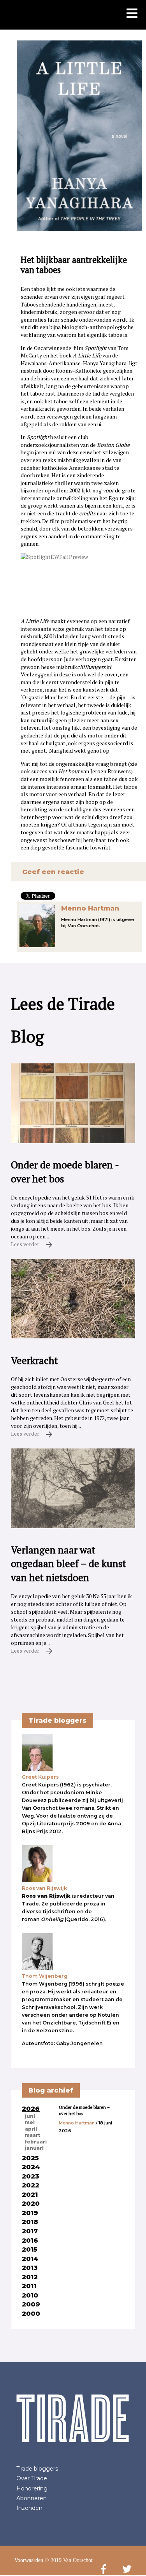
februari (36, 2142)
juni (30, 2116)
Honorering (32, 2488)
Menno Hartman (90, 908)
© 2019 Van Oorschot (69, 2560)
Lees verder (26, 1244)
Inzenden (29, 2508)
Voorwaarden (29, 2560)
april (31, 2129)
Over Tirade (32, 2478)
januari (34, 2148)
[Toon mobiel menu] (132, 14)
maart (33, 2135)
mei (30, 2122)
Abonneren (32, 2498)
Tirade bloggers (37, 2469)
